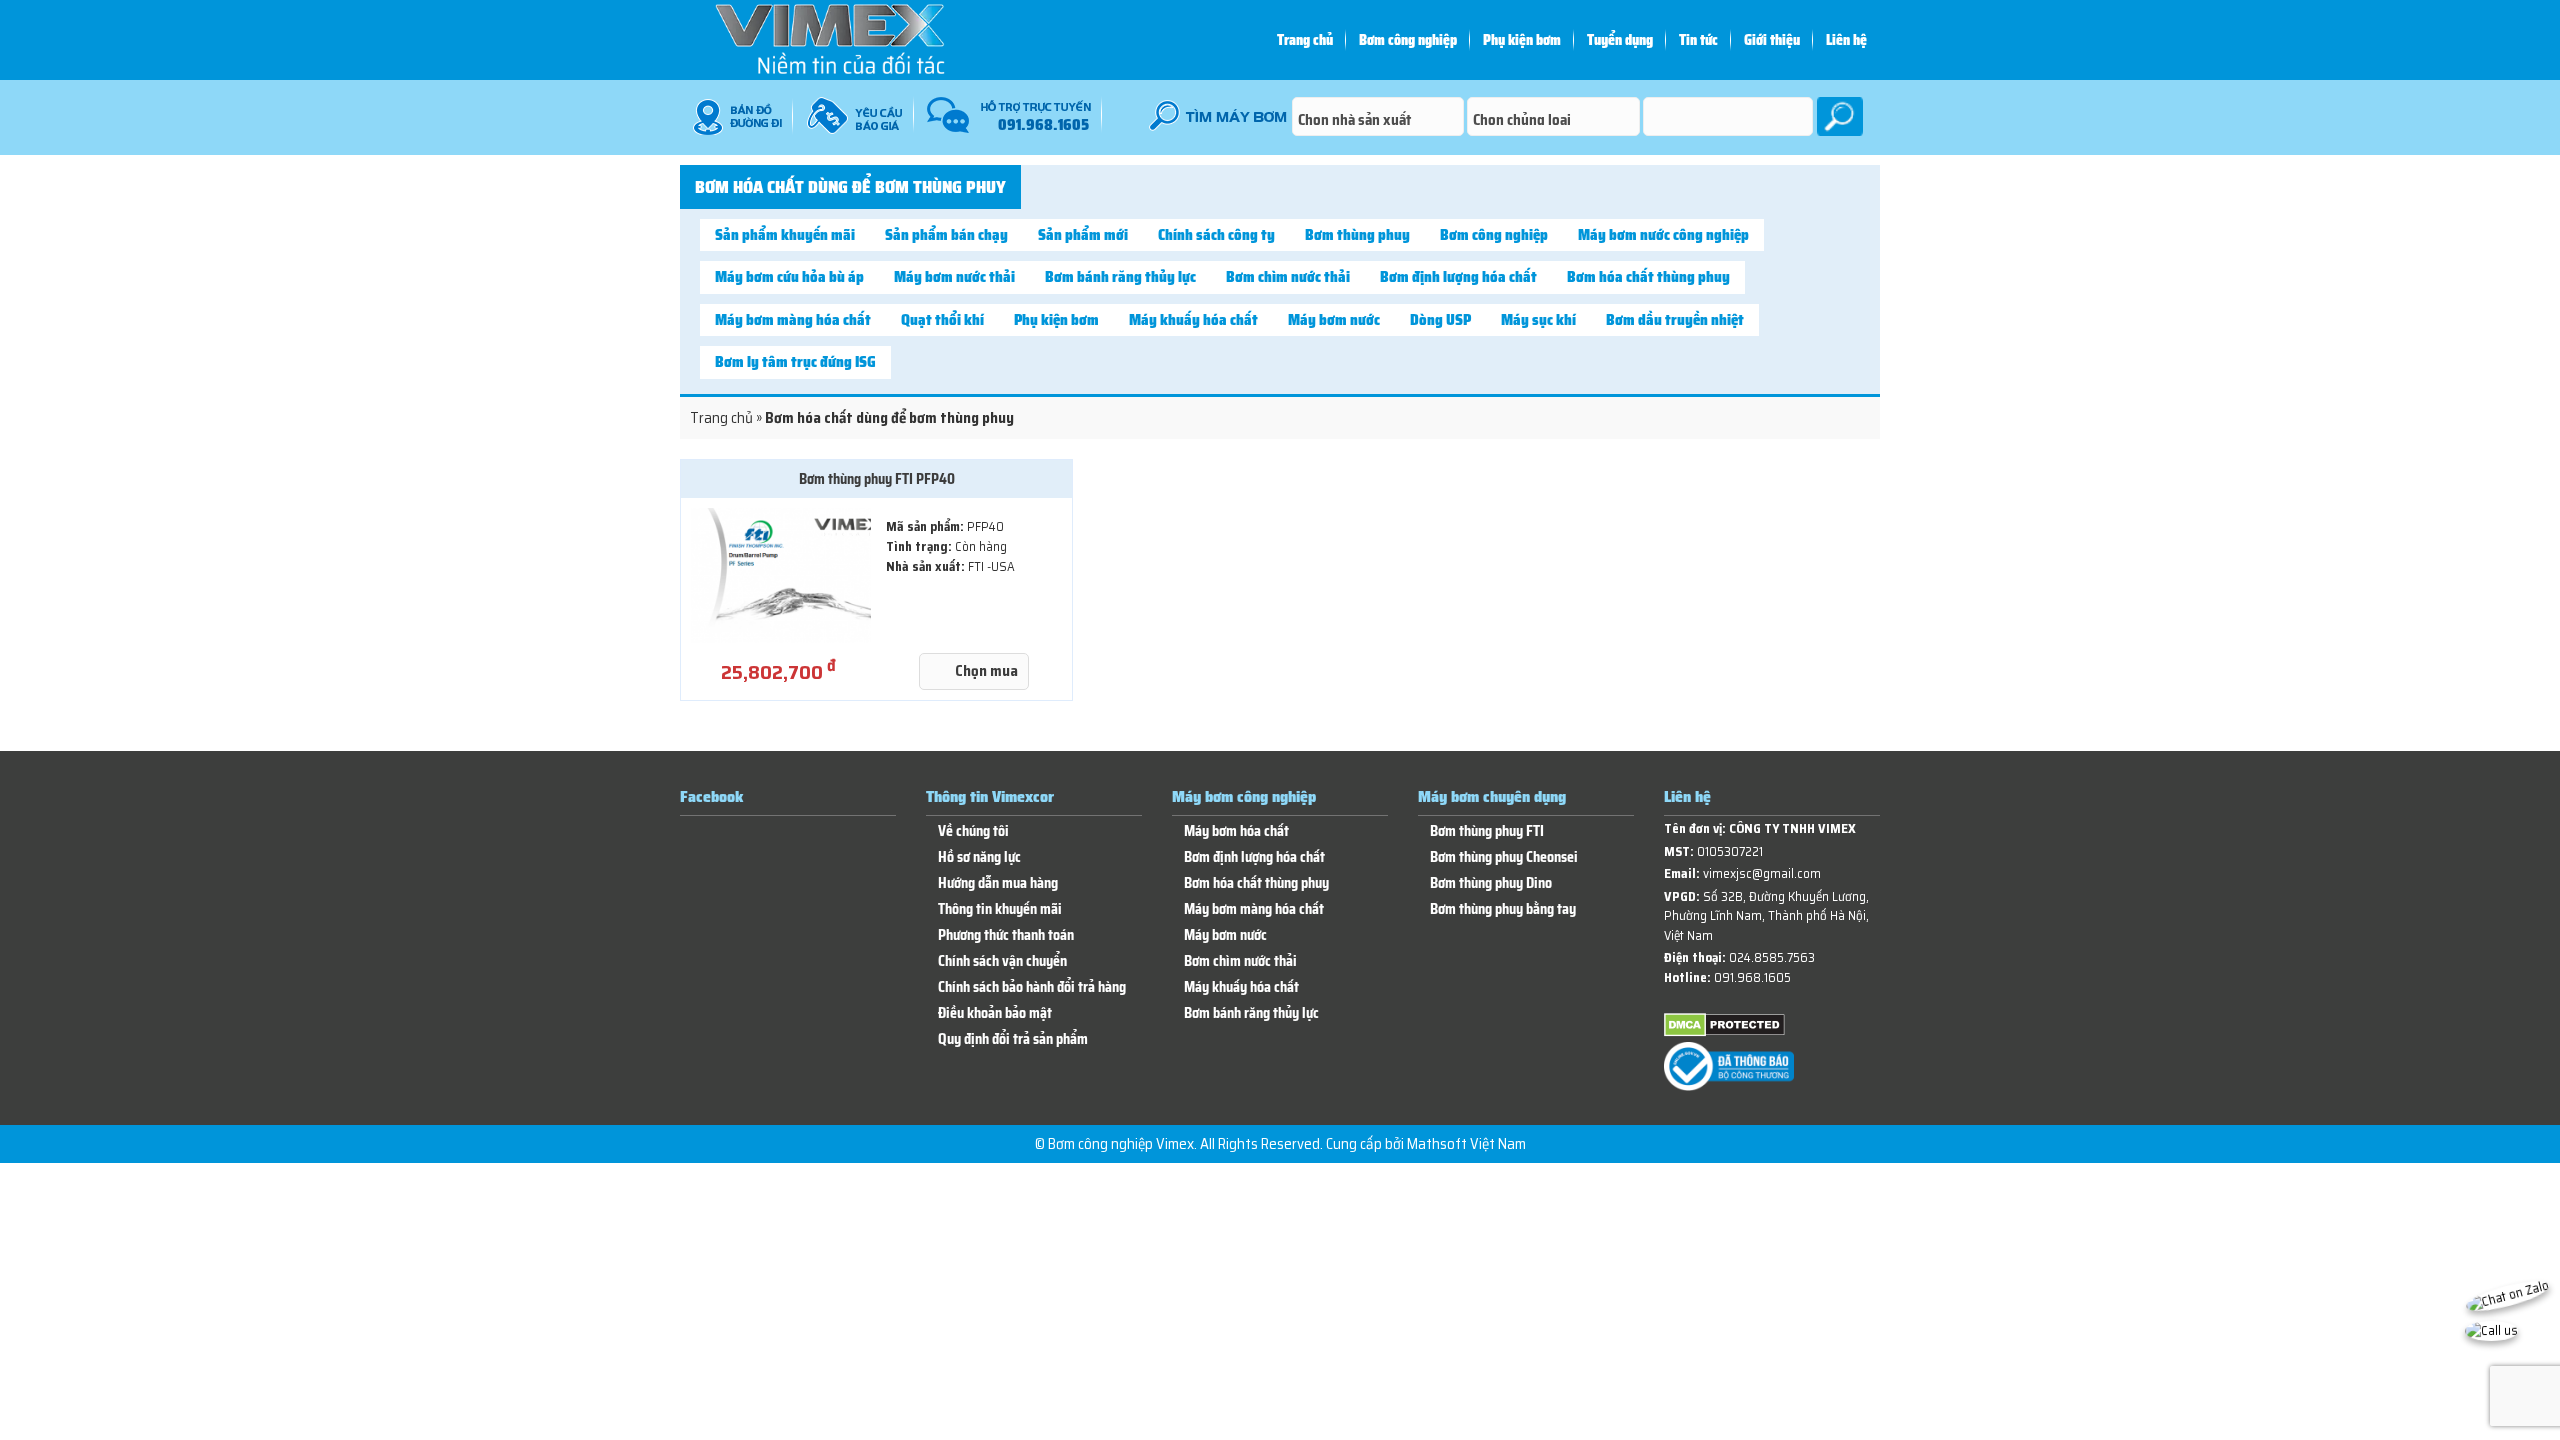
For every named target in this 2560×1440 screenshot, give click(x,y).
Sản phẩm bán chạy (946, 235)
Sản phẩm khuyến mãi (785, 235)
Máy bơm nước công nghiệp (1663, 235)
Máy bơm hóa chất (1236, 831)
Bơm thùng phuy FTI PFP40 (877, 479)
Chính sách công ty (1216, 235)
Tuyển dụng (1620, 40)
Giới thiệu (1772, 40)
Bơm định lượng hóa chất (1458, 277)
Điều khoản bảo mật (995, 1013)
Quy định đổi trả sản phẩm (1013, 1039)
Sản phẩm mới (1083, 235)
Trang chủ (1305, 40)
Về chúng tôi (973, 831)
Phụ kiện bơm (1522, 40)
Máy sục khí (1538, 320)
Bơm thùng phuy (1357, 235)
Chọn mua (986, 671)
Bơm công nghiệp (1408, 40)
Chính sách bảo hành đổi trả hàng (1032, 987)
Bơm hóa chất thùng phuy (1648, 277)
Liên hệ (1846, 40)
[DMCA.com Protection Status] (1724, 1032)
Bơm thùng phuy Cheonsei (1504, 857)
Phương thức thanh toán (1006, 935)
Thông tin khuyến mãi (1000, 909)
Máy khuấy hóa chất (1193, 320)
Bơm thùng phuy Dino (1491, 883)
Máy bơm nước (1334, 320)
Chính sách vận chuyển (1002, 961)
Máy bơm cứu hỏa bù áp (789, 277)
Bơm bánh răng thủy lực (1120, 277)
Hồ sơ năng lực (979, 857)
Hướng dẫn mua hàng (998, 883)
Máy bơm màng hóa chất (793, 320)
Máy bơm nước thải (954, 277)
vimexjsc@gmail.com (1762, 873)
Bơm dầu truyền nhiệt (1675, 320)
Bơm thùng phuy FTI (1487, 831)
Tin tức (1698, 40)
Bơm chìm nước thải (1288, 277)
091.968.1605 (1752, 977)
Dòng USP (1440, 320)
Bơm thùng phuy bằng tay (1503, 909)
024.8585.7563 (1772, 957)
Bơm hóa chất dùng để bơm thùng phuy (850, 187)
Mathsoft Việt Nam (1466, 1144)
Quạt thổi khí (942, 320)
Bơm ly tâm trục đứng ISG (795, 362)
